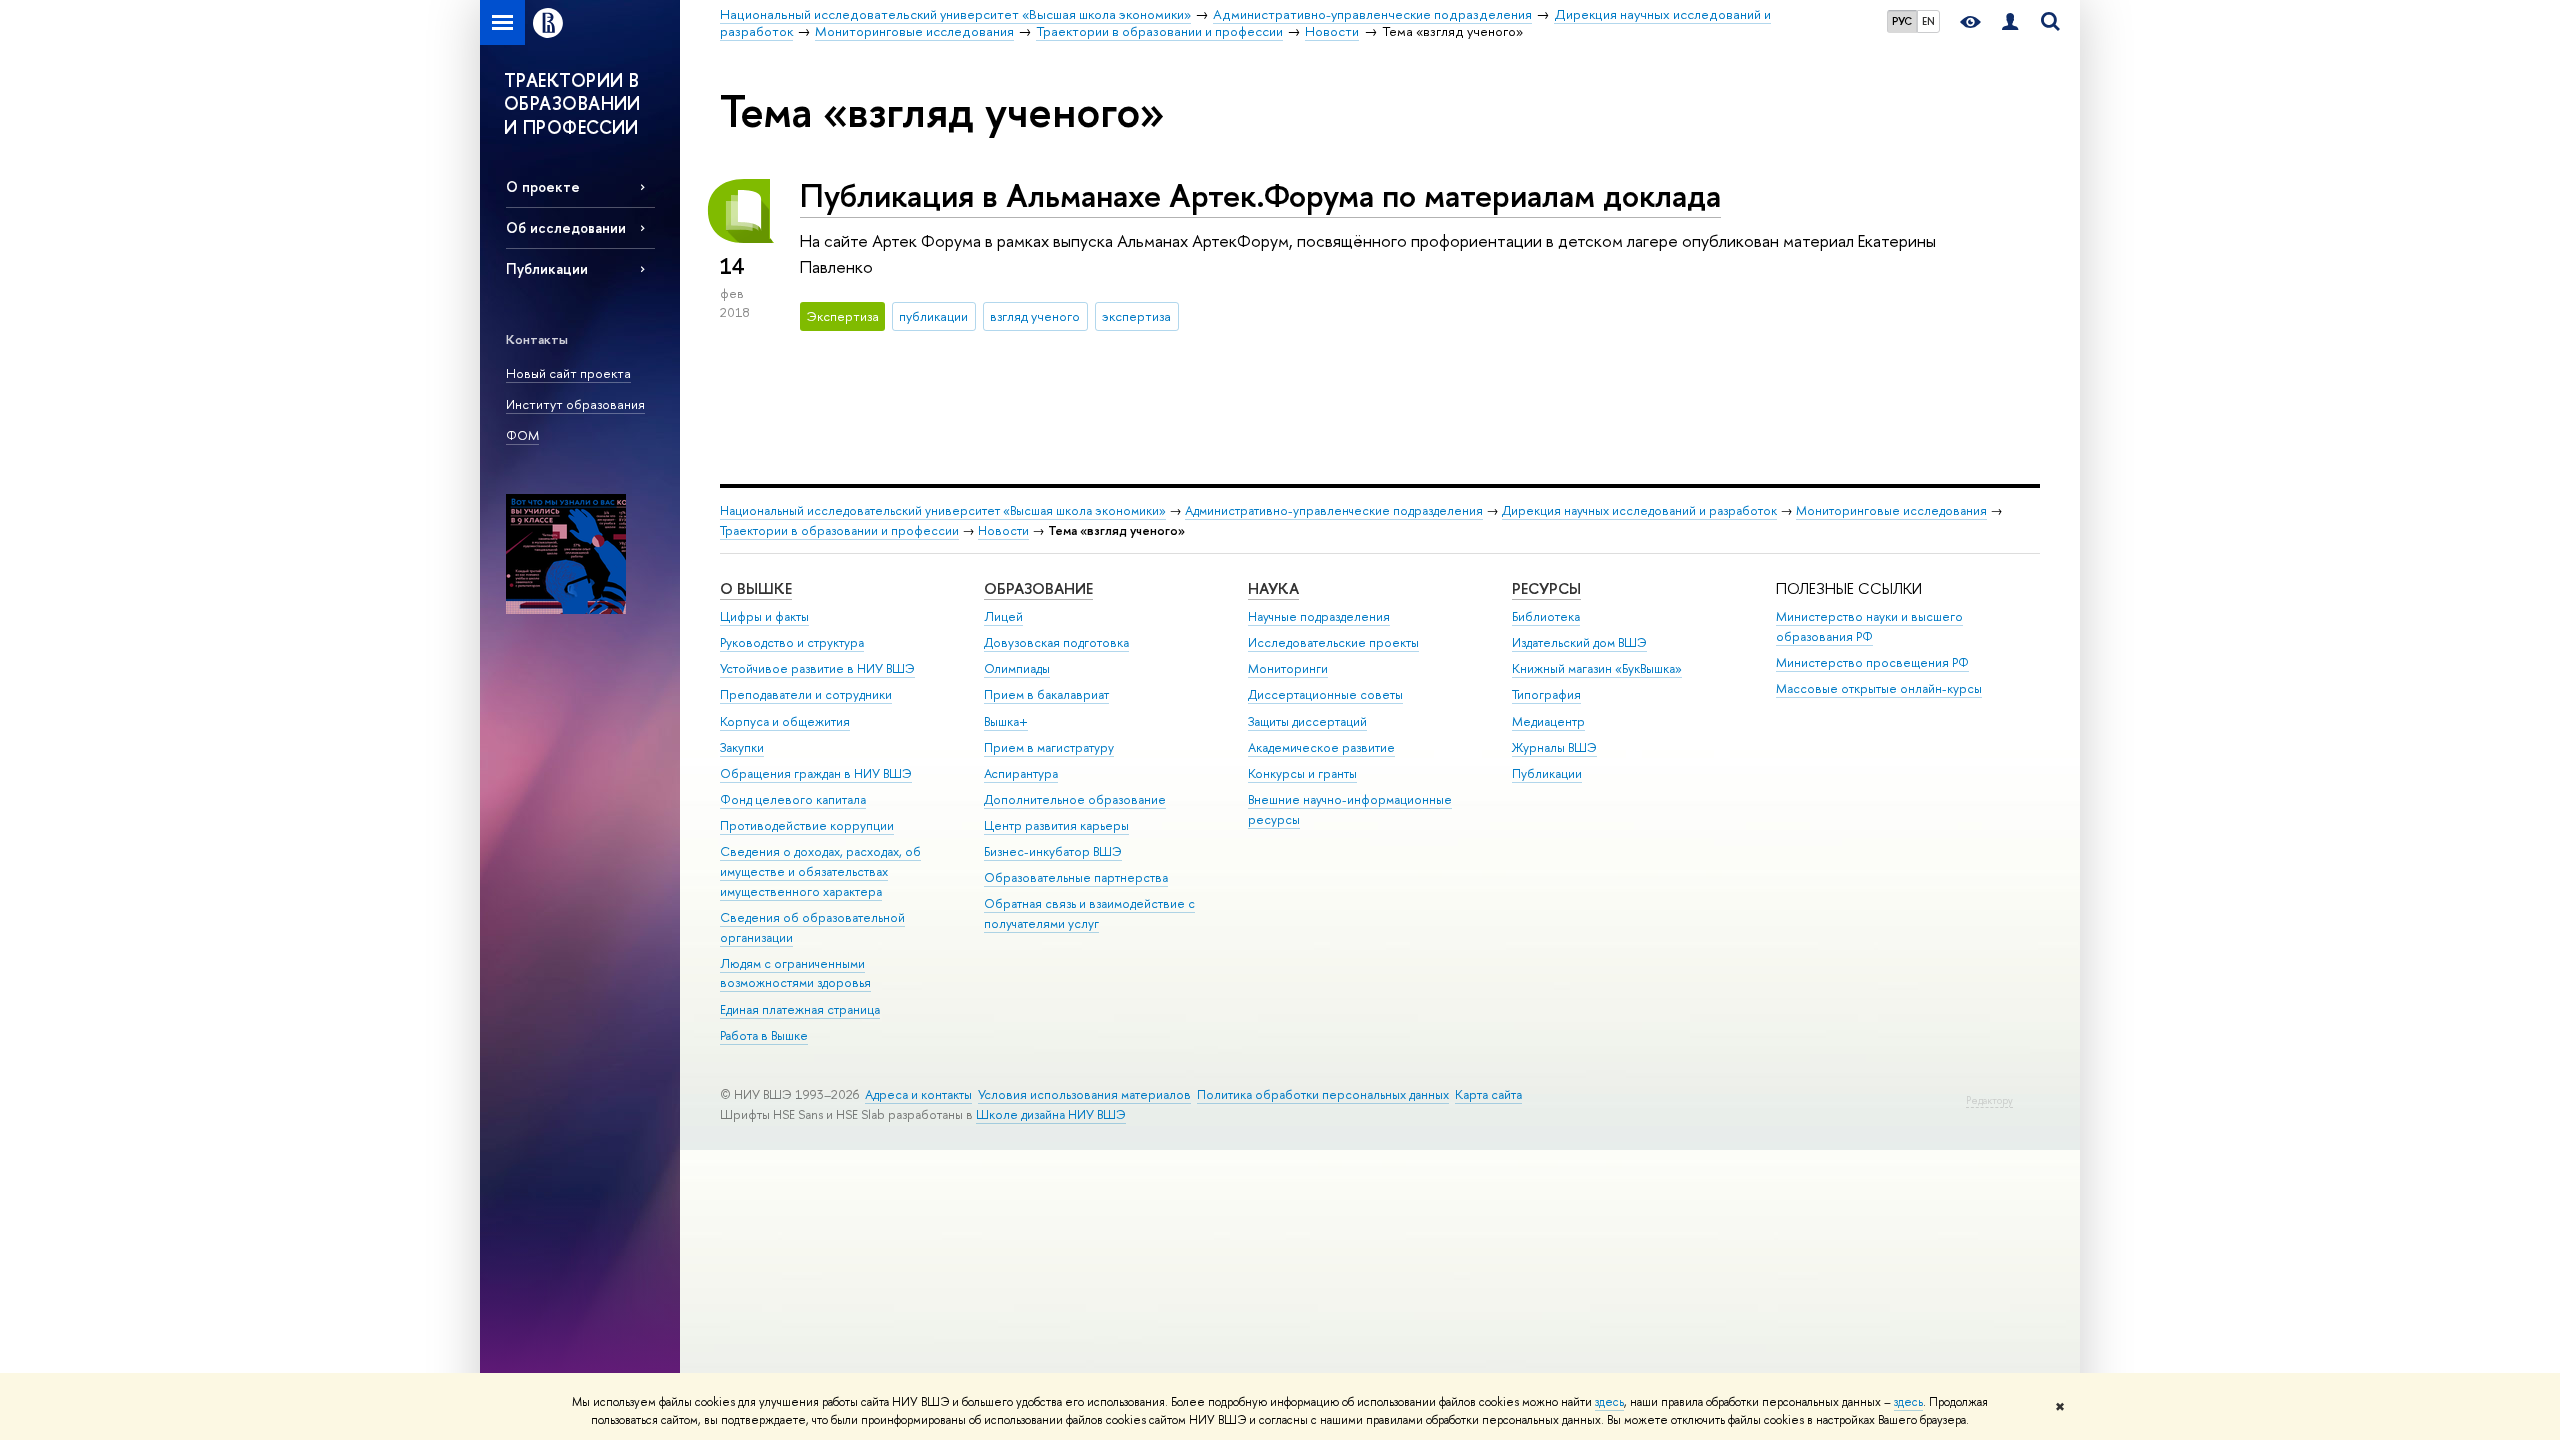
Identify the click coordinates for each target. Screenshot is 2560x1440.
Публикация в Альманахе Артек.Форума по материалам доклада (1260, 195)
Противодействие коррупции (807, 825)
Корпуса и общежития (785, 721)
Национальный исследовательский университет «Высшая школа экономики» (943, 510)
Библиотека (1546, 616)
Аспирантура (1021, 773)
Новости (1003, 530)
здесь (1609, 1402)
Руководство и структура (792, 642)
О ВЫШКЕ (756, 588)
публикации (933, 316)
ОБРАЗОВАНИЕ (1038, 588)
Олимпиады (1017, 668)
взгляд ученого (1035, 316)
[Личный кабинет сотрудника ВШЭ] (2010, 22)
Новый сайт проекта (568, 373)
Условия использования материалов (1084, 1094)
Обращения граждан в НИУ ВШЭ (816, 773)
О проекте (543, 186)
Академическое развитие (1321, 747)
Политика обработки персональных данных (1323, 1094)
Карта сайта (1488, 1094)
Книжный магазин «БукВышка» (1597, 668)
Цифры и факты (764, 616)
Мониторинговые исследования (1891, 510)
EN (1928, 21)
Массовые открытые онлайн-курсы (1879, 688)
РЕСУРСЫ (1546, 588)
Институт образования (575, 404)
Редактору (1989, 1100)
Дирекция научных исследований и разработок (1639, 510)
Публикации (547, 268)
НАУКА (1273, 588)
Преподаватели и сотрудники (806, 694)
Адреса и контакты (918, 1094)
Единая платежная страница (800, 1009)
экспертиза (1136, 316)
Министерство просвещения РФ (1872, 662)
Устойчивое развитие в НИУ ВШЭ (817, 668)
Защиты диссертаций (1307, 721)
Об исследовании (566, 227)
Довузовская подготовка (1056, 642)
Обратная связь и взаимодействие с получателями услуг (1089, 913)
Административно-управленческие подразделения (1334, 510)
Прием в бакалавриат (1046, 694)
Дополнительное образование (1075, 799)
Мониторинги (1288, 668)
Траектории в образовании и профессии (839, 530)
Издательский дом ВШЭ (1579, 642)
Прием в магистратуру (1049, 747)
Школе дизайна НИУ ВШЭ (1051, 1114)
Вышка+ (1006, 721)
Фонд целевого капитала (793, 799)
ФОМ (522, 435)
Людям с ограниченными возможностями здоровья (795, 973)
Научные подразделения (1319, 616)
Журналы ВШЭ (1554, 747)
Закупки (742, 747)
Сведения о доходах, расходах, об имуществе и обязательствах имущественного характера (820, 871)
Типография (1546, 694)
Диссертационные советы (1325, 694)
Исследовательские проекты (1333, 642)
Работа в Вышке (764, 1035)
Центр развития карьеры (1056, 825)
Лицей (1003, 616)
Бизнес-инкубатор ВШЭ (1053, 851)
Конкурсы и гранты (1302, 773)
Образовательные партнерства (1076, 877)
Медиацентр (1548, 721)
